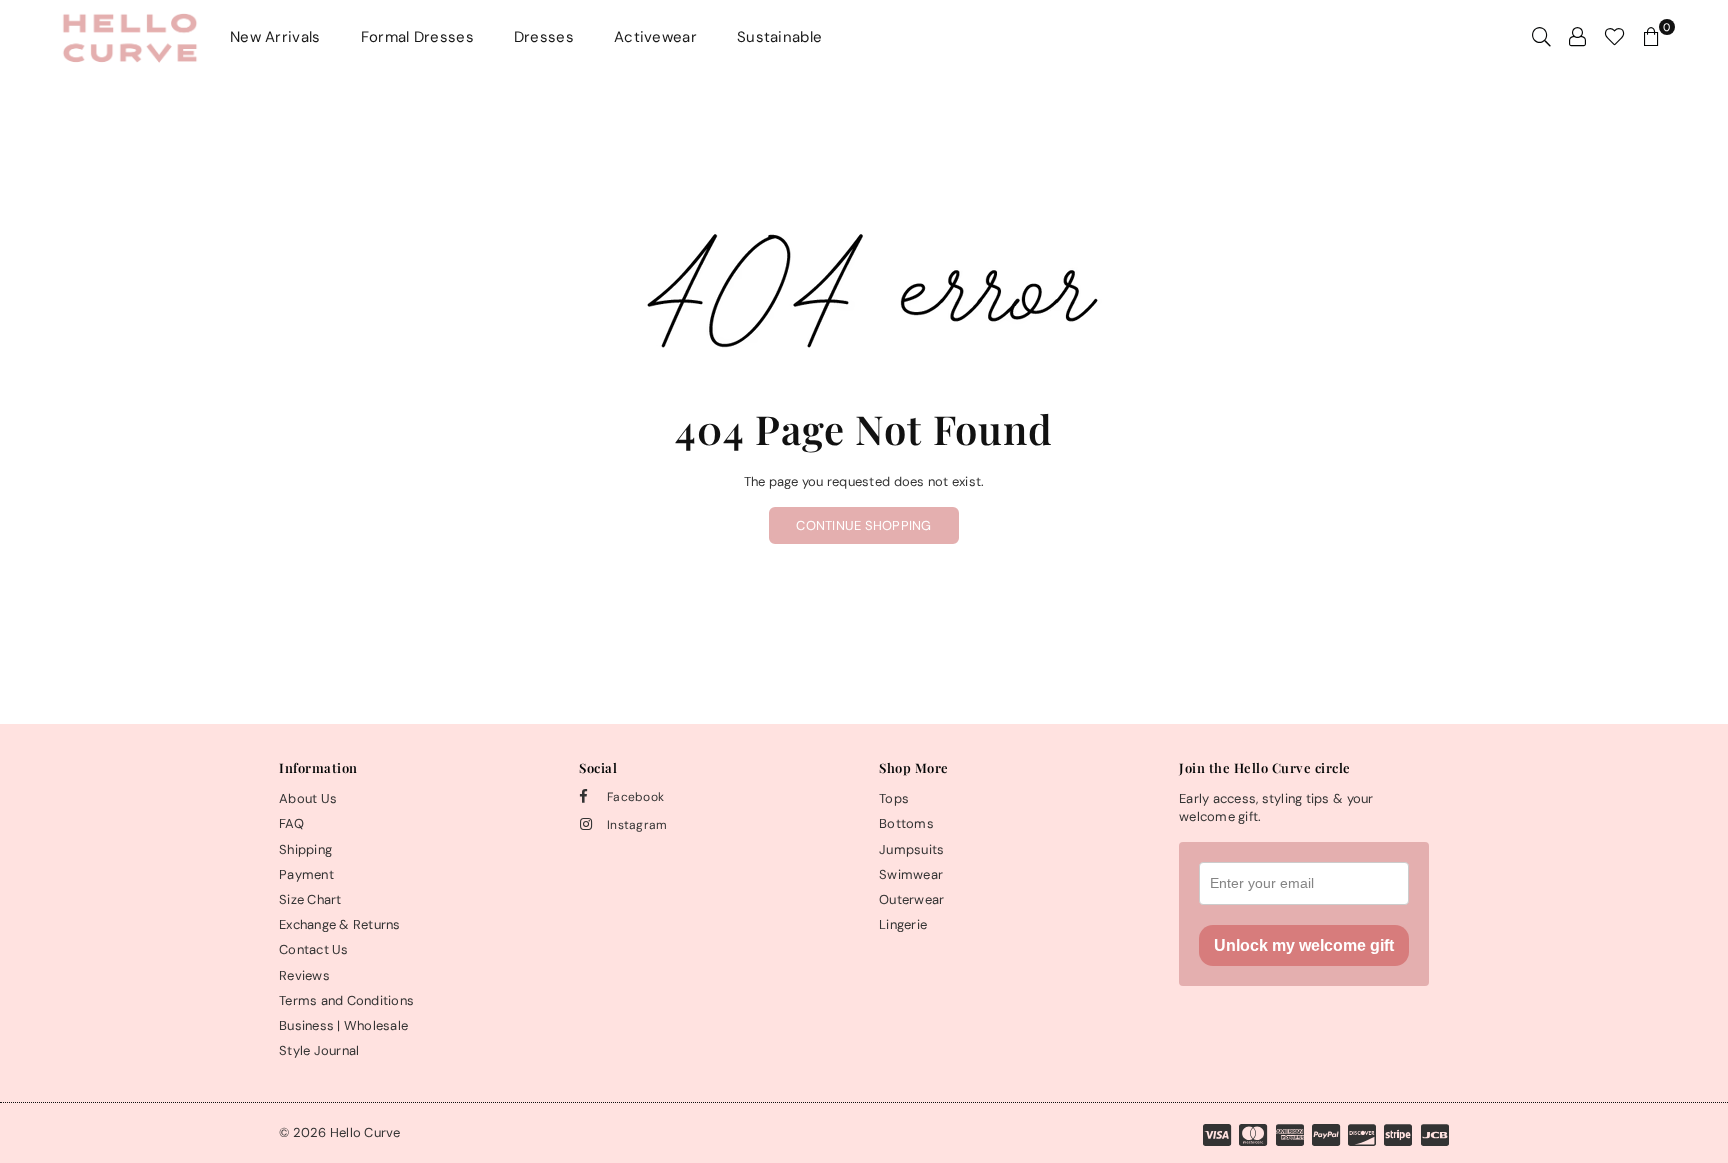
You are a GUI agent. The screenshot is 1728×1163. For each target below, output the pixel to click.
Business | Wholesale (343, 1025)
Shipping (305, 849)
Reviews (304, 975)
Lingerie (903, 924)
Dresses (544, 37)
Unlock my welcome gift (1304, 945)
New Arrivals (275, 37)
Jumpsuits (911, 849)
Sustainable (779, 37)
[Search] (1541, 37)
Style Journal (319, 1050)
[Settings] (1577, 37)
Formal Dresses (417, 37)
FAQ (291, 823)
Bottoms (906, 823)
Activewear (655, 37)
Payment (306, 874)
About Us (308, 798)
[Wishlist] (1614, 37)
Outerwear (911, 899)
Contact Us (314, 949)
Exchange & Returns (340, 924)
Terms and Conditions (346, 1000)
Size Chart (310, 899)
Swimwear (911, 874)
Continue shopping (863, 525)
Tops (894, 798)
